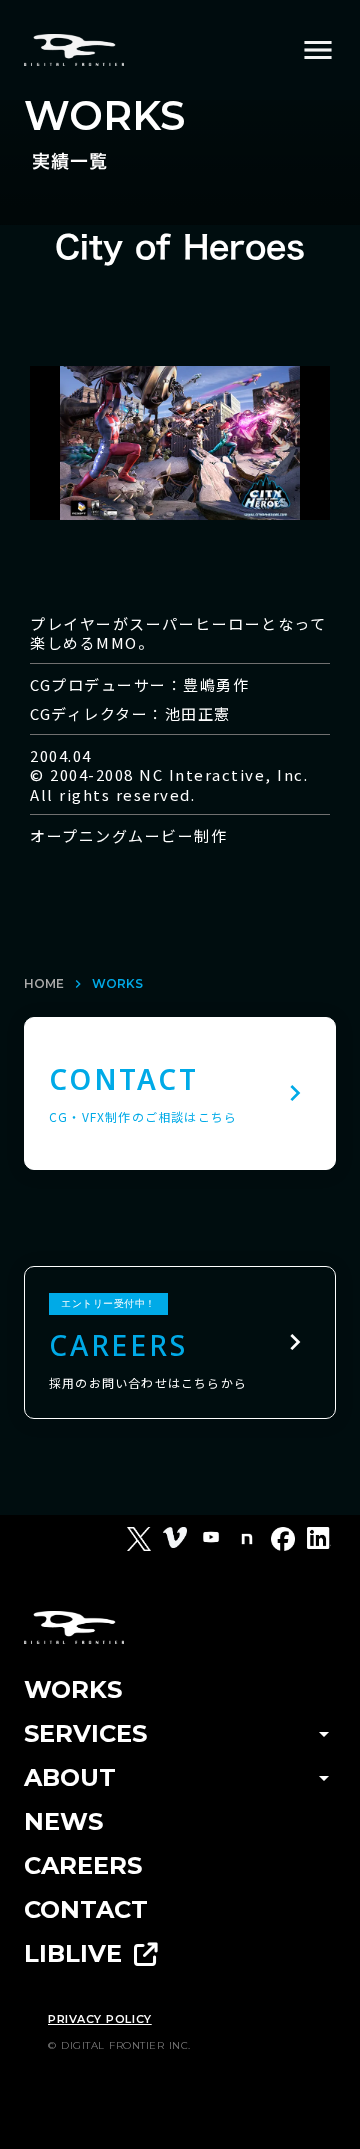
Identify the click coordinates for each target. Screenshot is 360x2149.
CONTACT (86, 1909)
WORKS (117, 983)
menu (318, 50)
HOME (44, 983)
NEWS (63, 1821)
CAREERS (83, 1865)
